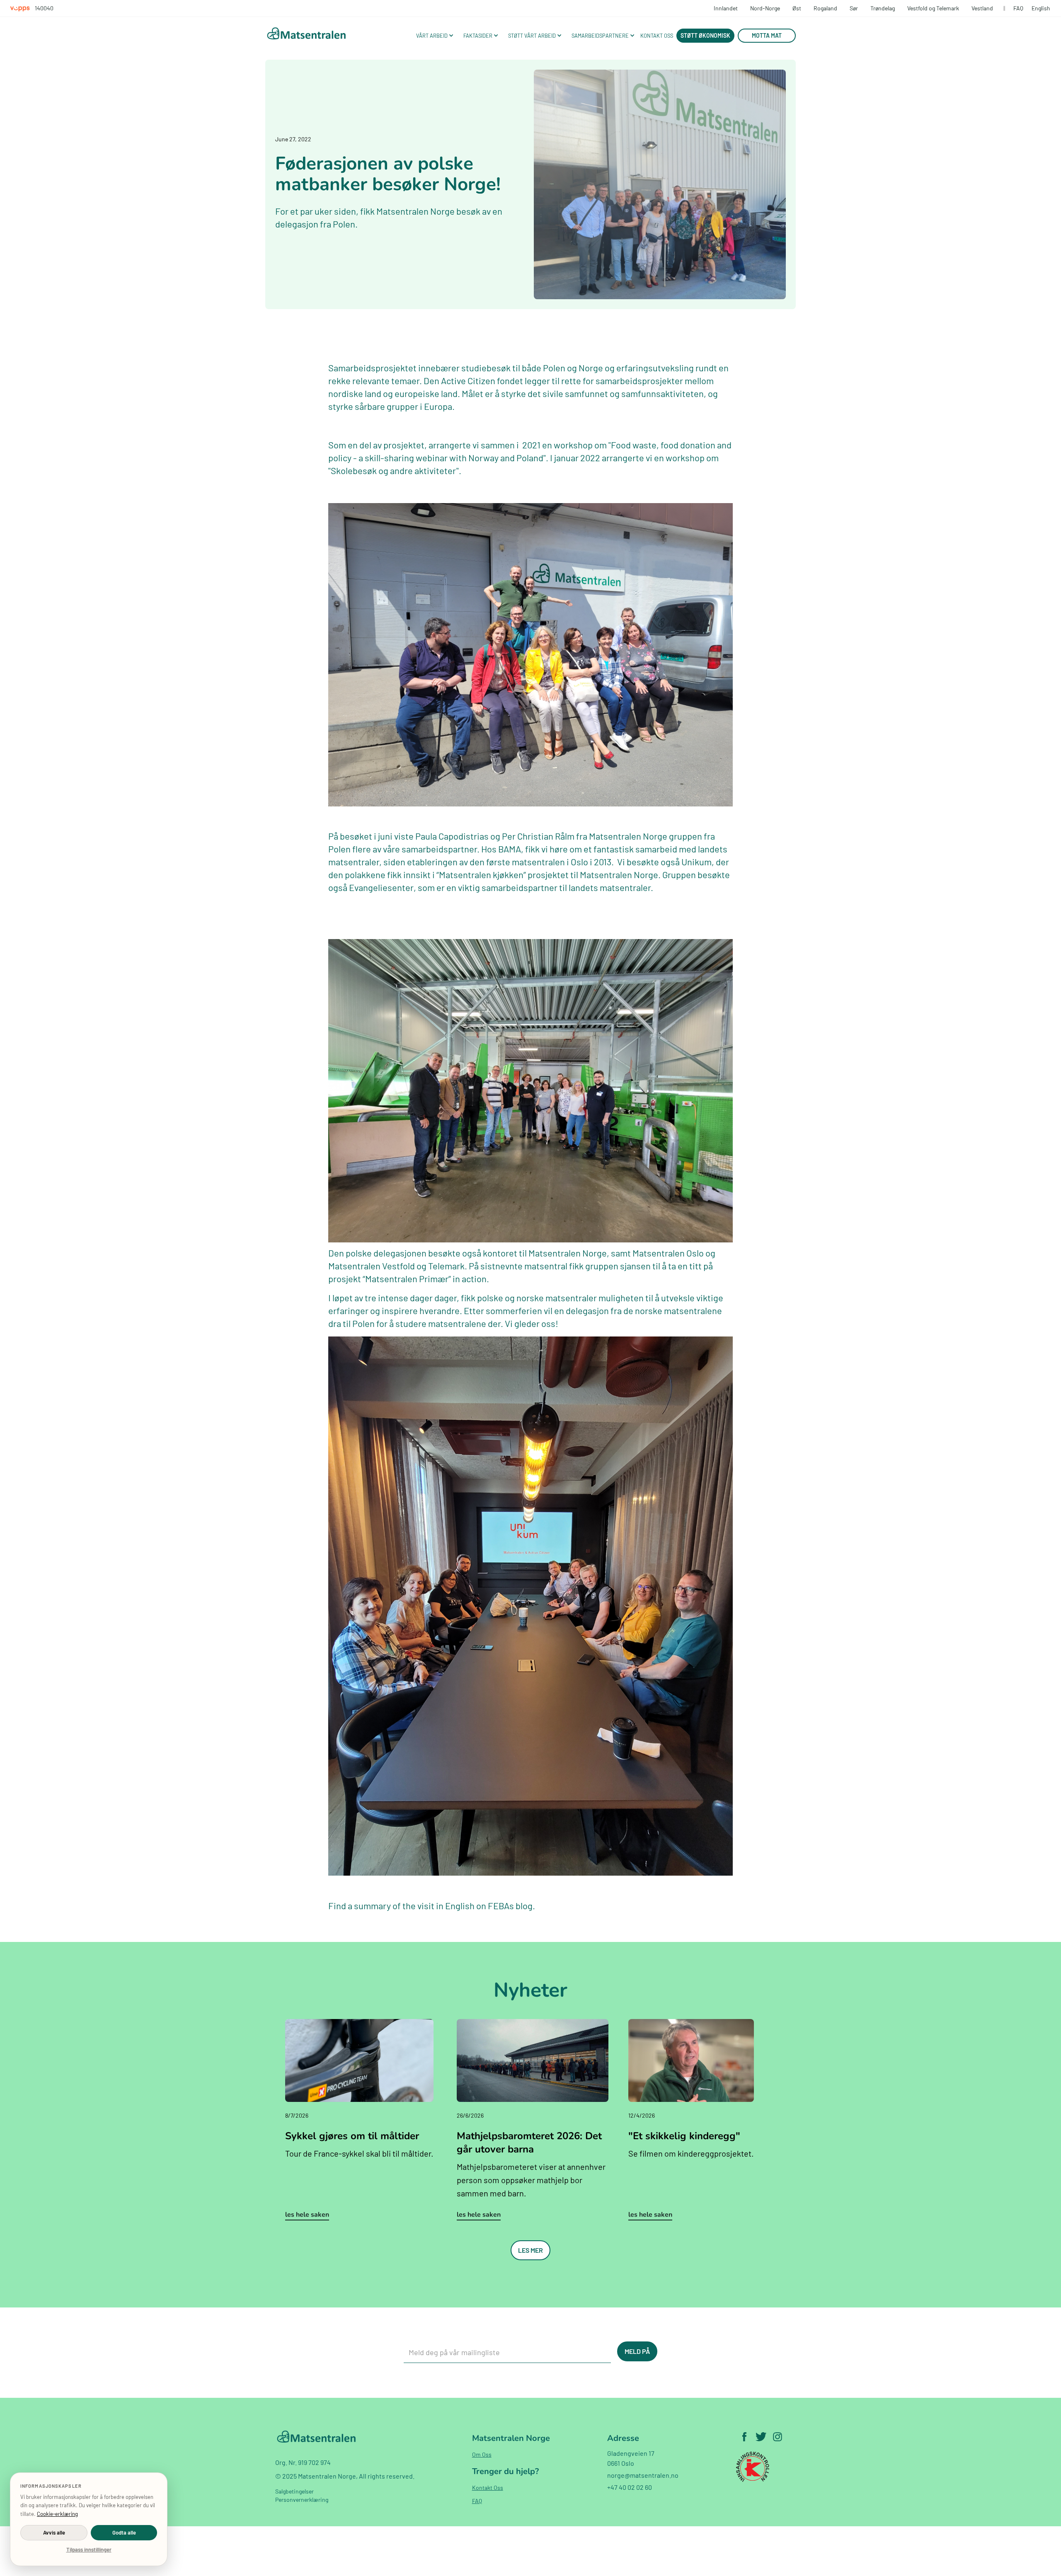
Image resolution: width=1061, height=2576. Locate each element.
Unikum (696, 862)
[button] (434, 36)
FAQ (1018, 8)
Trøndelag (883, 8)
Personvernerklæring (302, 2500)
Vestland (982, 8)
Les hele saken (307, 2215)
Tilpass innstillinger (89, 2549)
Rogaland (825, 8)
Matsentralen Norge (568, 1253)
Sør (854, 8)
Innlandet (726, 8)
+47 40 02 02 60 (630, 2487)
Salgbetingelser (294, 2491)
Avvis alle (54, 2532)
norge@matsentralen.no (643, 2475)
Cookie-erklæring (57, 2514)
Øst (797, 8)
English (1041, 8)
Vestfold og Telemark (933, 8)
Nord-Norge (765, 8)
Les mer (530, 2250)
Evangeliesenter (381, 887)
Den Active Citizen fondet (474, 380)
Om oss (482, 2454)
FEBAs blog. (511, 1905)
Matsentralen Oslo (668, 1253)
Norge (591, 368)
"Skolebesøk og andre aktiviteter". (395, 470)
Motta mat (767, 35)
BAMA (510, 849)
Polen (554, 368)
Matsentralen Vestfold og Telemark (396, 1266)
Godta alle (124, 2532)
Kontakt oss (488, 2488)
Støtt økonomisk (705, 35)
